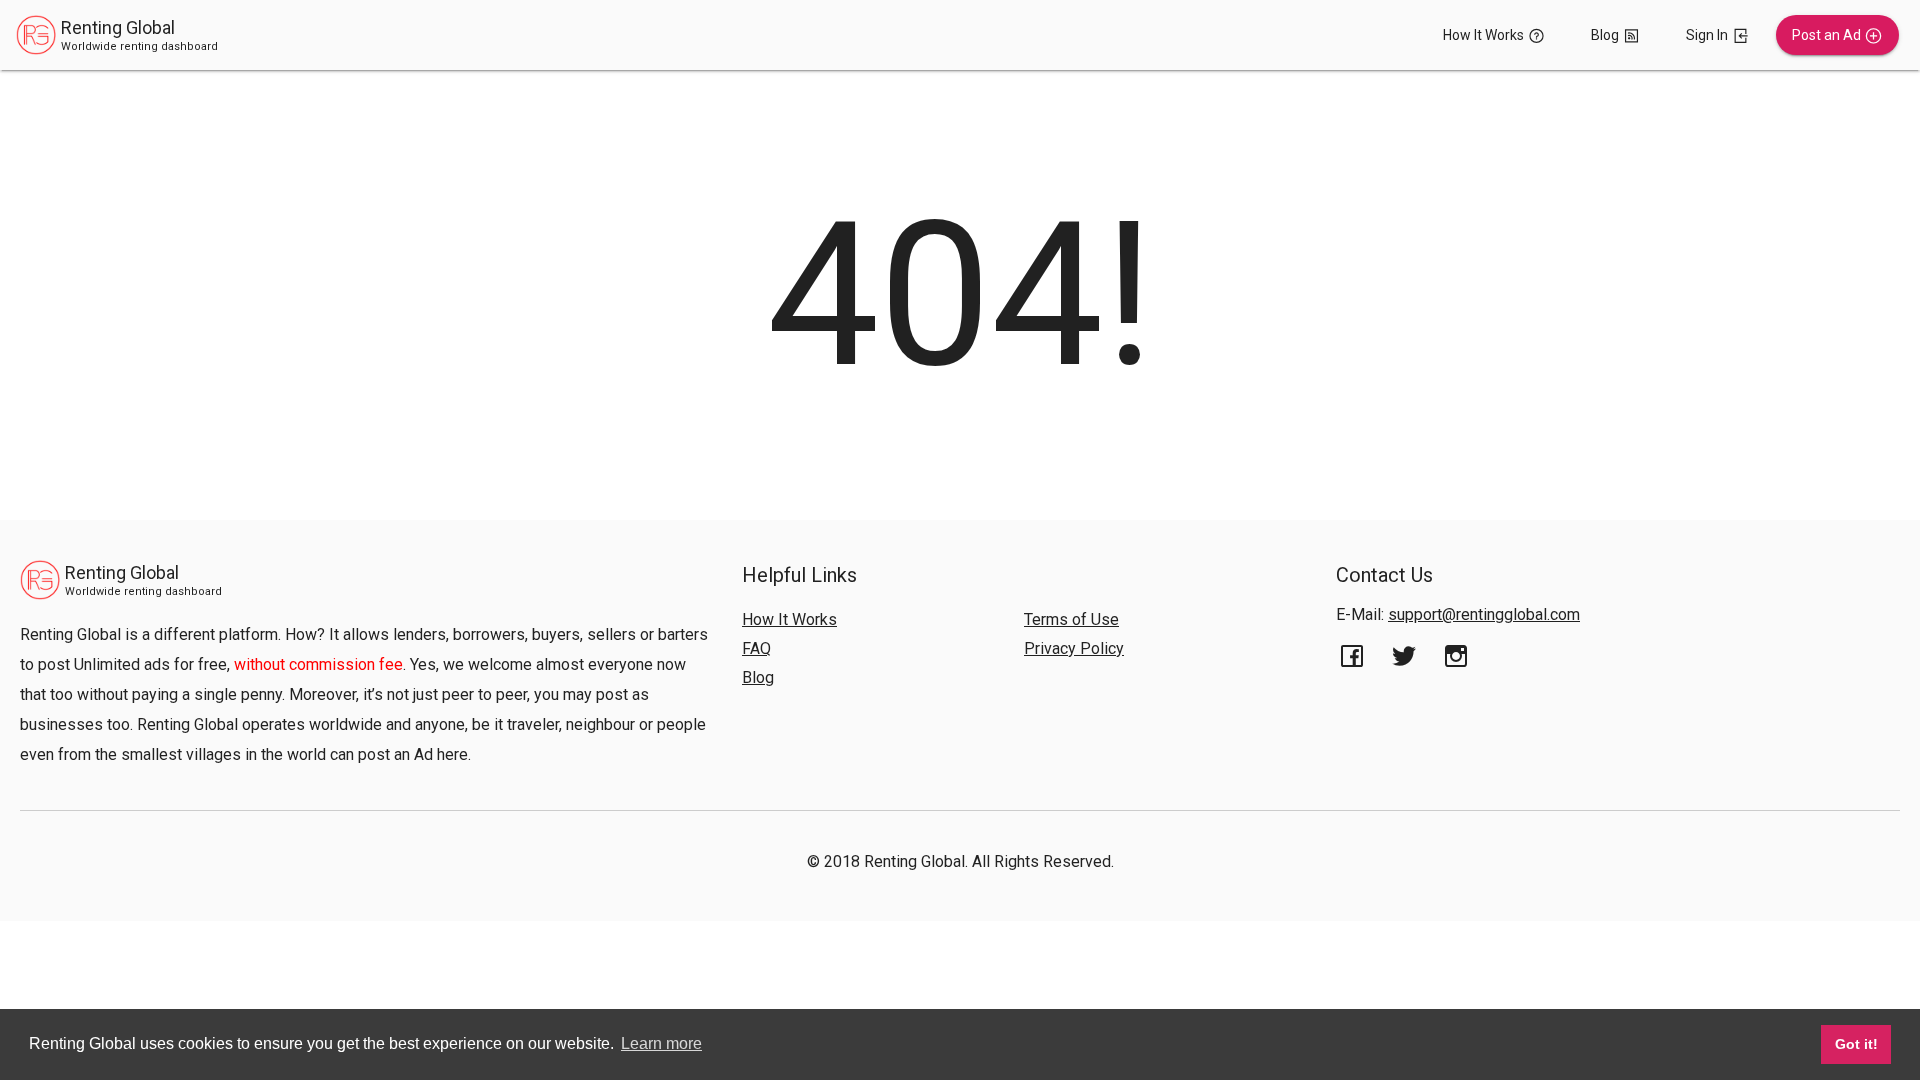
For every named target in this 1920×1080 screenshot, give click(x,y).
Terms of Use (1071, 619)
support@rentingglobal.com (1484, 614)
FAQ (756, 648)
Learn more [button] (661, 1043)
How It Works (789, 619)
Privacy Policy (1074, 648)
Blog (758, 677)
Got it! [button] (1856, 1044)
